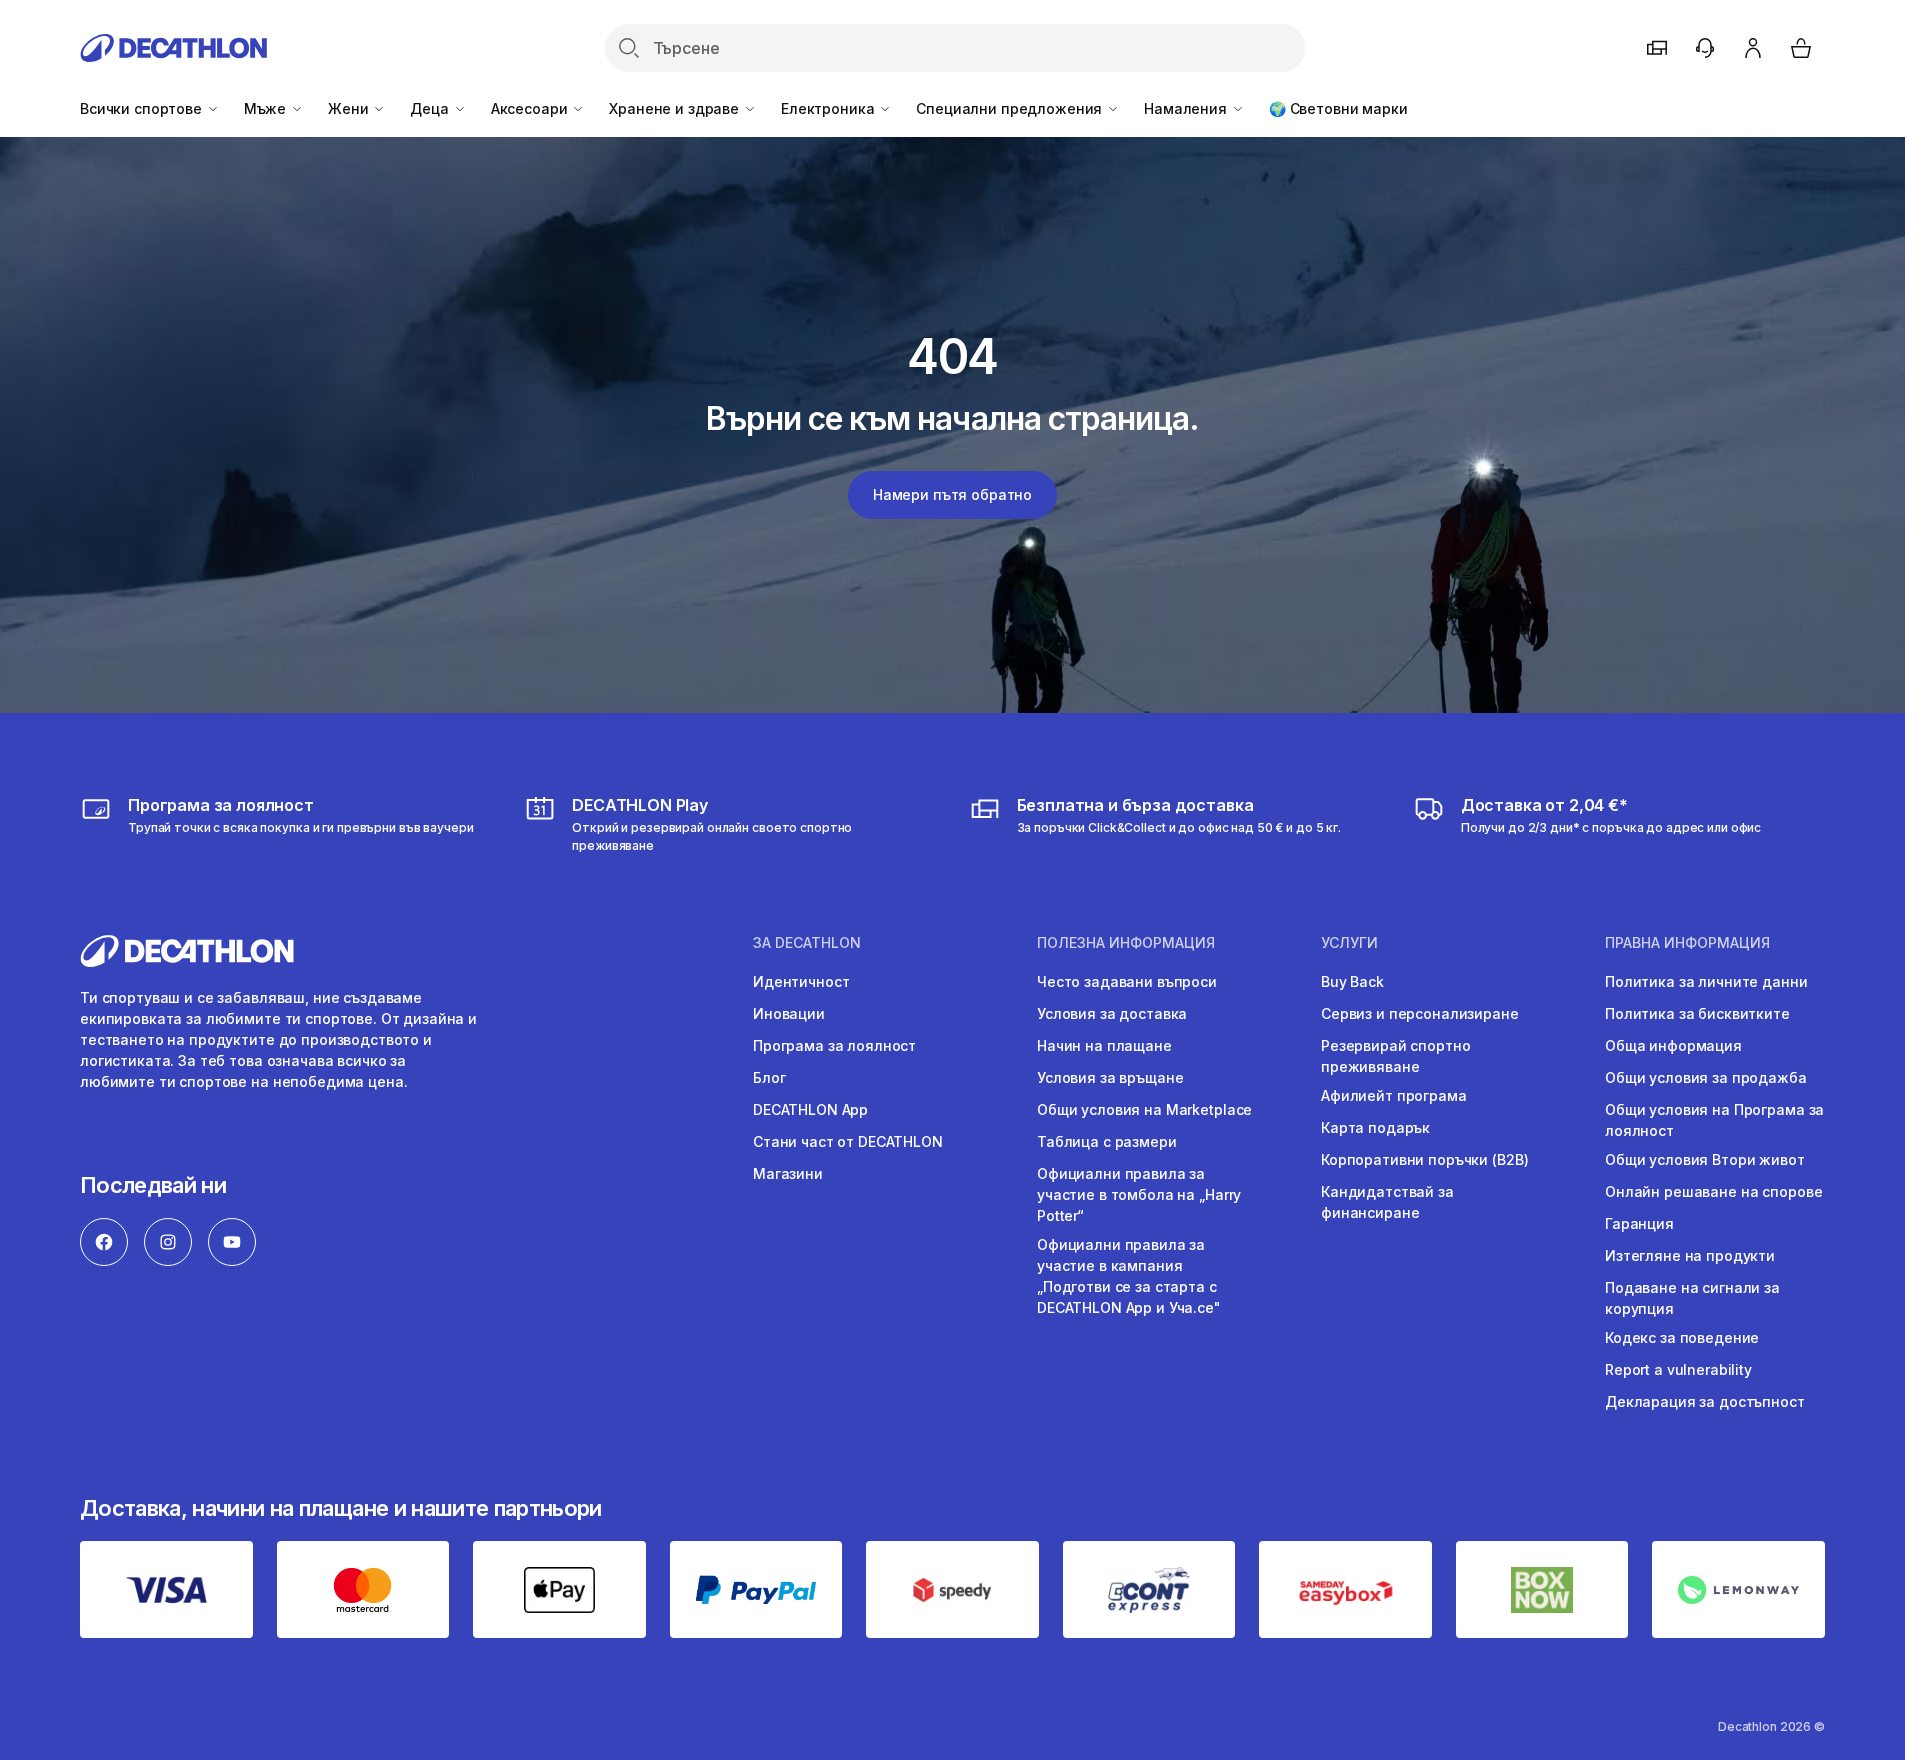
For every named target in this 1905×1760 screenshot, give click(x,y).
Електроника (829, 108)
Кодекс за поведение (1682, 1337)
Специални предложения (1011, 108)
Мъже (267, 108)
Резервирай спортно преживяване (1395, 1056)
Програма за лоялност (834, 1045)
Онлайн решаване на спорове (1713, 1191)
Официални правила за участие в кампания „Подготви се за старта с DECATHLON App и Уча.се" (1129, 1276)
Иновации (789, 1013)
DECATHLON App (810, 1109)
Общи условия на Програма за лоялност (1714, 1120)
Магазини (788, 1173)
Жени (350, 108)
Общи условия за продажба (1706, 1077)
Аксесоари (531, 108)
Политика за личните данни (1706, 981)
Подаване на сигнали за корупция (1692, 1298)
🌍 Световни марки (1338, 108)
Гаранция (1639, 1223)
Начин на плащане (1104, 1045)
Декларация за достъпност (1705, 1401)
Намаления (1187, 108)
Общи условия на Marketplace (1144, 1109)
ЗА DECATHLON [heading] (807, 943)
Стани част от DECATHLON (848, 1141)
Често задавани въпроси (1127, 981)
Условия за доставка (1112, 1013)
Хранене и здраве (676, 108)
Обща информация (1673, 1045)
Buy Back (1352, 981)
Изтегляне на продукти (1690, 1255)
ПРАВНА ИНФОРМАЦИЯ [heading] (1687, 943)
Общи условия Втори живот (1705, 1159)
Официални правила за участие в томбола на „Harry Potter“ (1139, 1194)
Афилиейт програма (1394, 1095)
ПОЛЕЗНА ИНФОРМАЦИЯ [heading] (1126, 943)
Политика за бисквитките (1697, 1013)
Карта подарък (1375, 1127)
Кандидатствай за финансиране (1387, 1202)
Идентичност (801, 981)
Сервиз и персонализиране (1420, 1013)
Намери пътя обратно (952, 494)
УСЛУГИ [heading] (1349, 943)
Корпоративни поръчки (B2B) (1424, 1159)
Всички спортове (143, 108)
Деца (431, 108)
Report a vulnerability (1678, 1369)
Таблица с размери (1107, 1141)
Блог (769, 1077)
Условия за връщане (1110, 1077)
